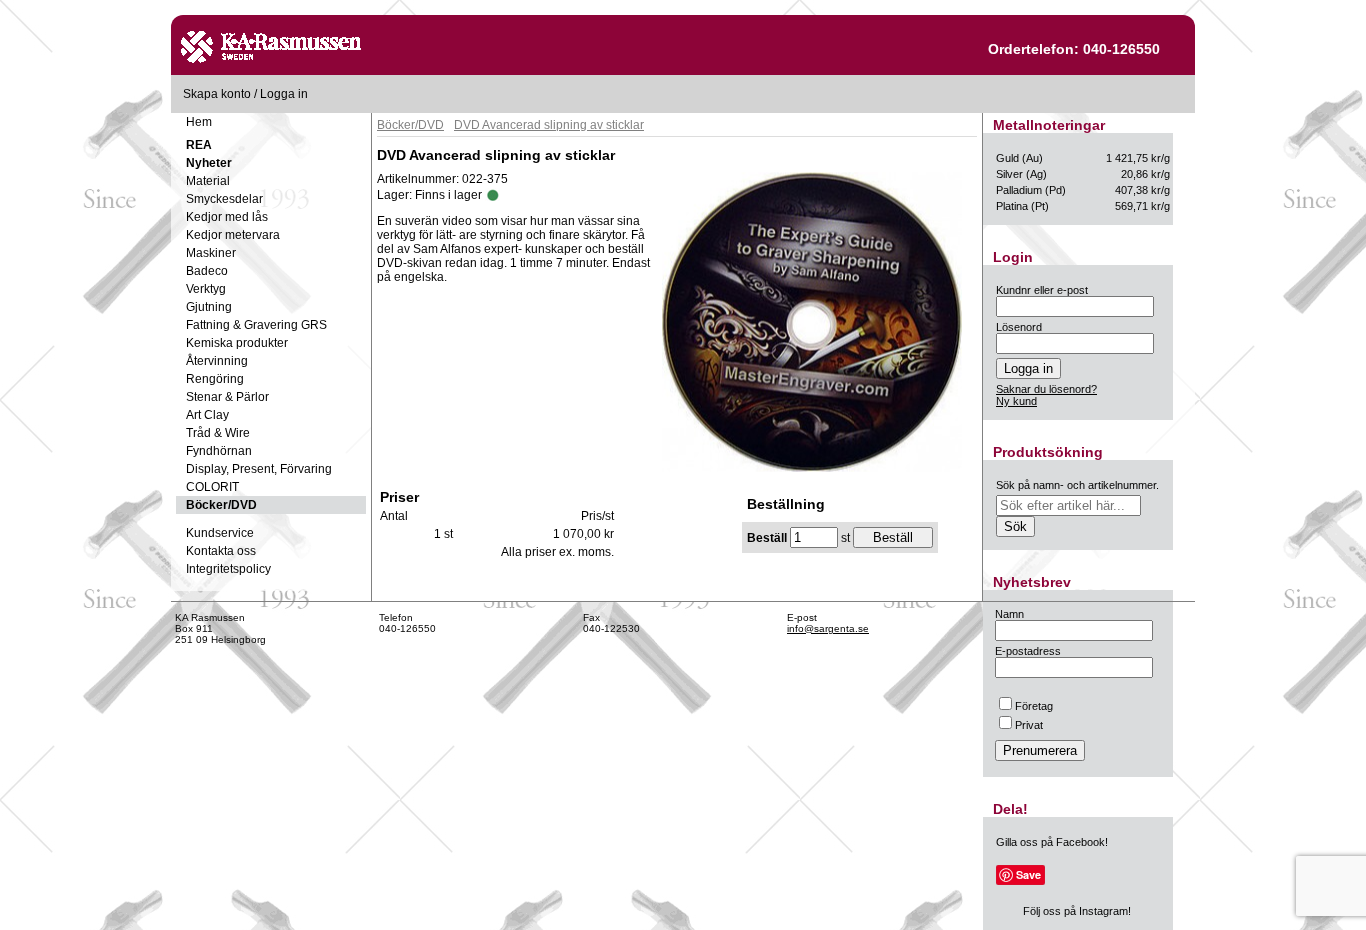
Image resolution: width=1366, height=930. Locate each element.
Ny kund (1016, 401)
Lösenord (1019, 327)
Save (1028, 874)
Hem (199, 122)
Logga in (284, 94)
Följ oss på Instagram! (1077, 911)
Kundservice (220, 533)
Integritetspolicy (228, 569)
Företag (1034, 706)
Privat (1029, 725)
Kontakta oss (221, 551)
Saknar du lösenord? (1046, 389)
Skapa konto (217, 94)
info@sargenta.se (828, 628)
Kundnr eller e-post (1042, 290)
